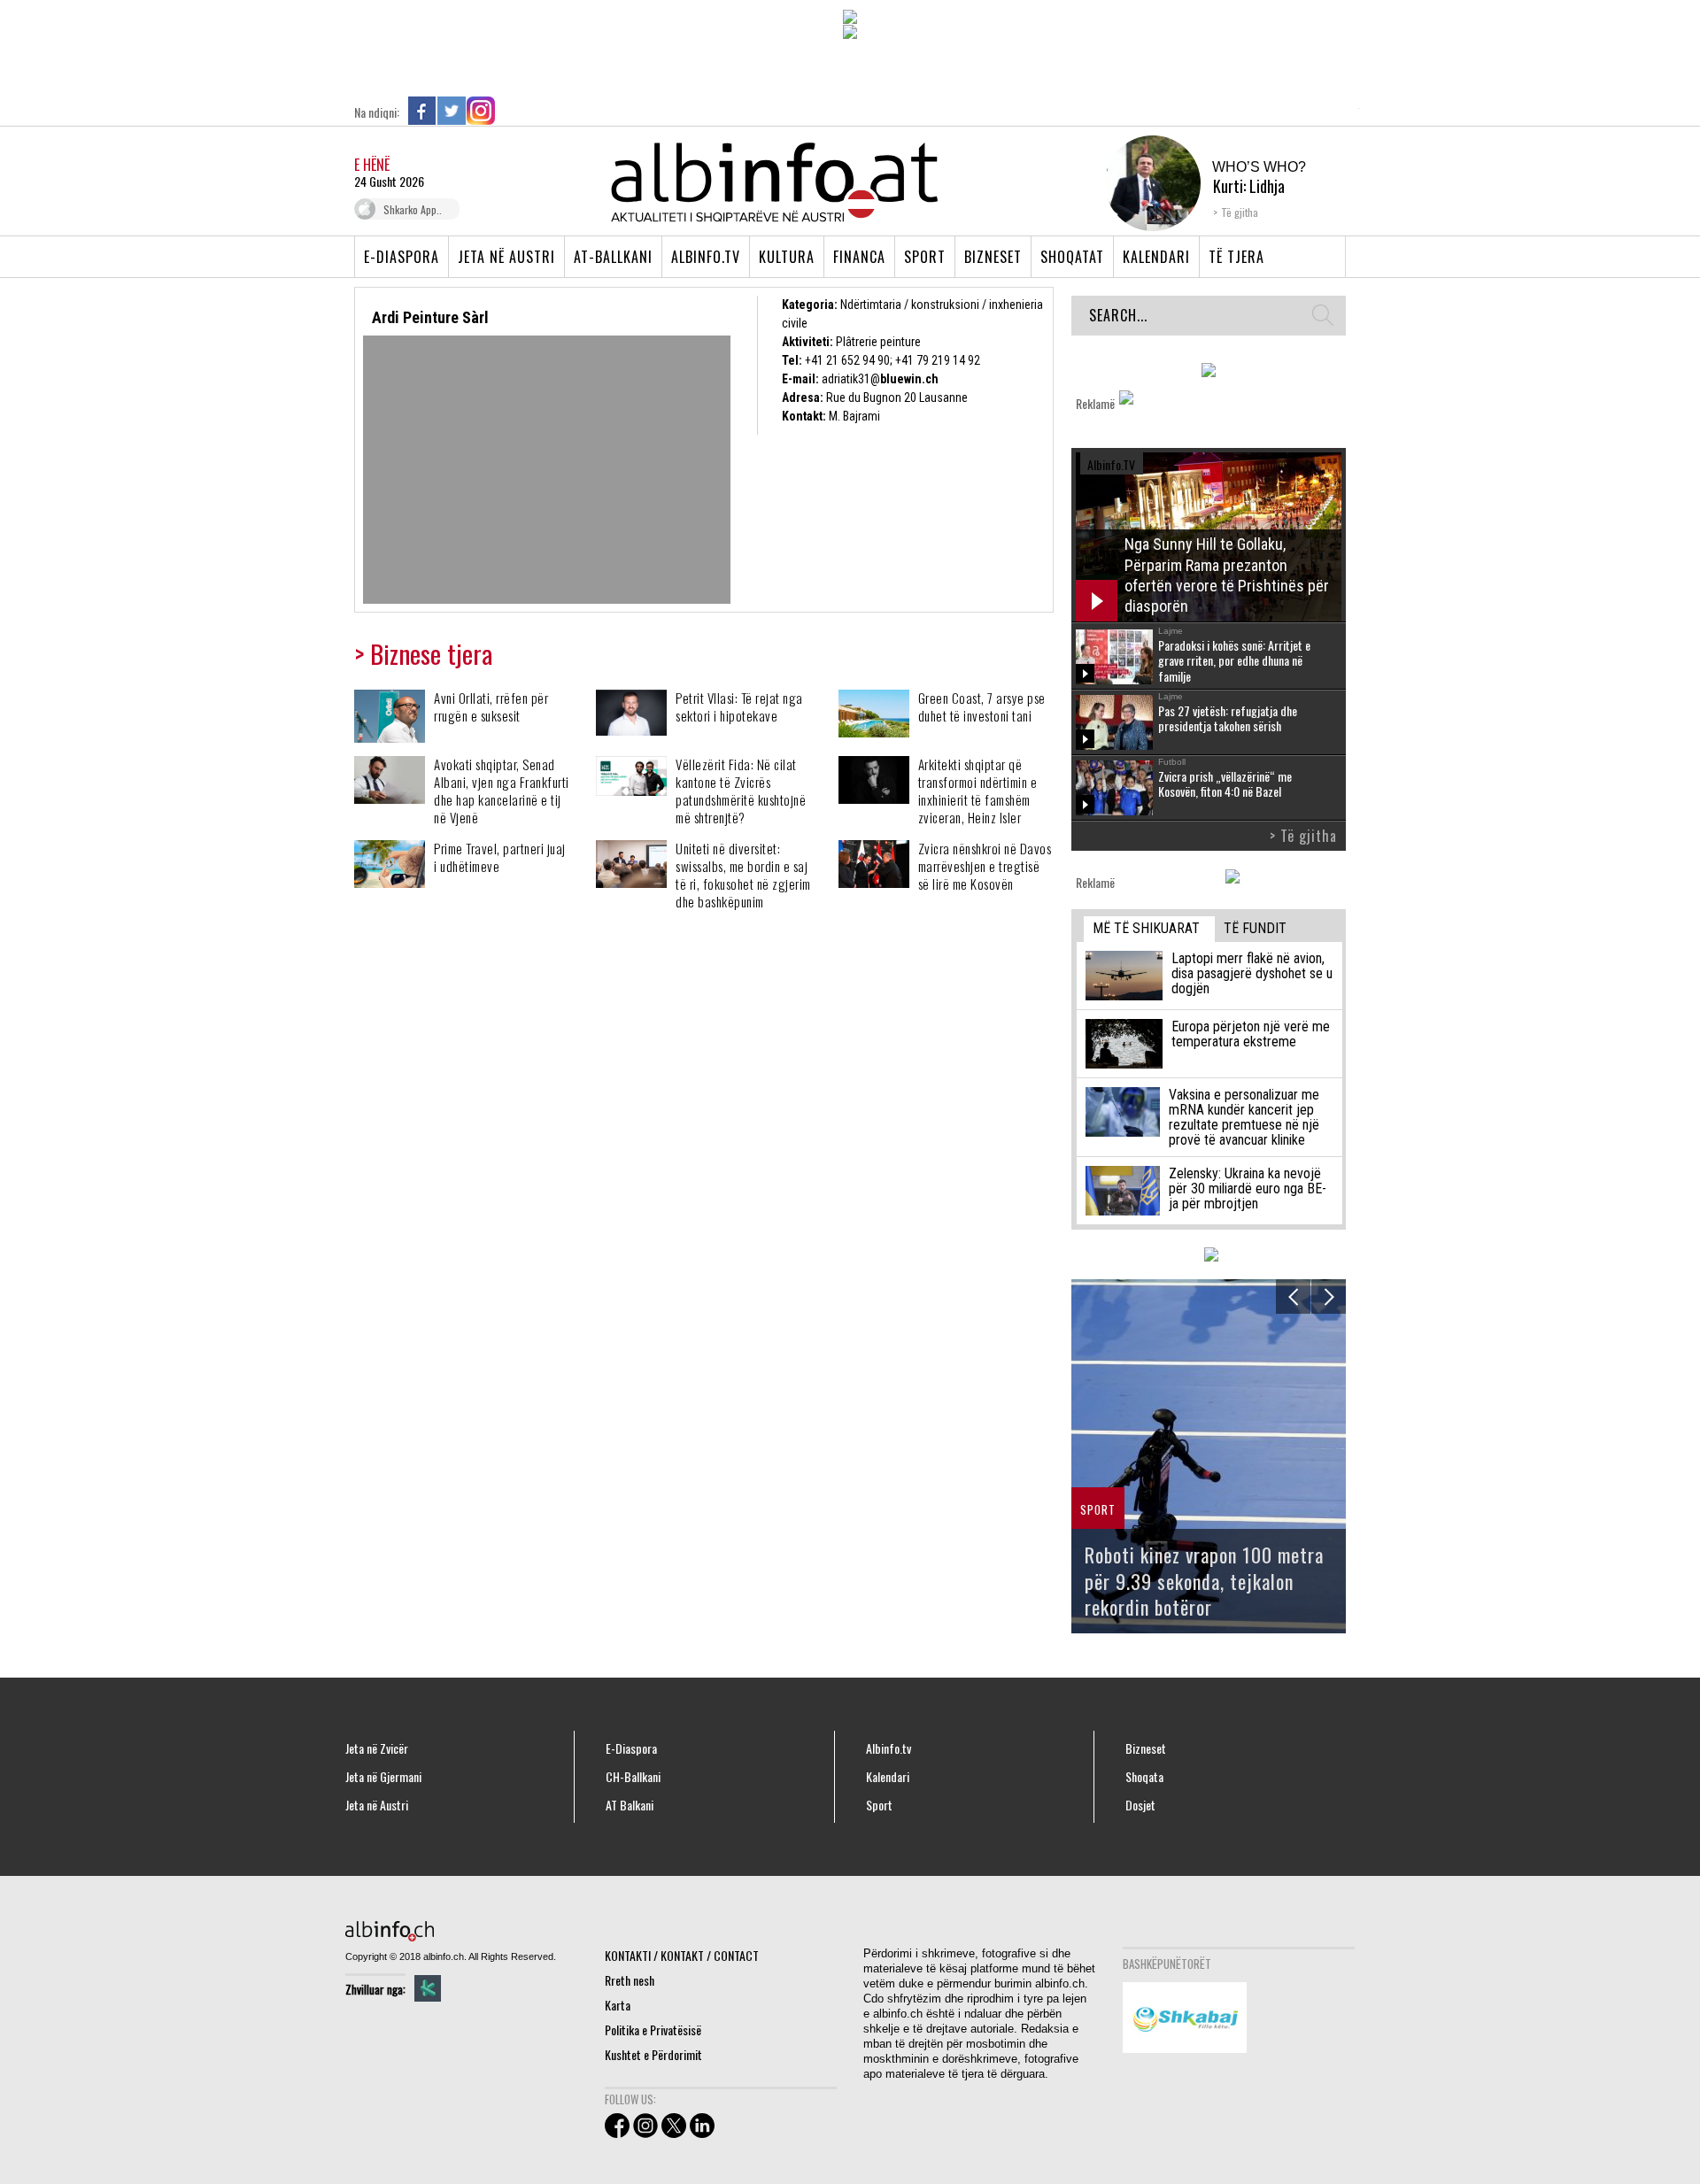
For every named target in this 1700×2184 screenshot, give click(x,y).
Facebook (422, 111)
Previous (1293, 1297)
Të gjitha (1240, 212)
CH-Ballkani (633, 1777)
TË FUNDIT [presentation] (1255, 928)
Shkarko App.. (413, 209)
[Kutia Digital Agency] (428, 1988)
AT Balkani (630, 1805)
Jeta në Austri (506, 257)
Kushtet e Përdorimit (653, 2054)
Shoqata (1144, 1777)
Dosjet (1140, 1805)
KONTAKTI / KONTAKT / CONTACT (682, 1955)
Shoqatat (1072, 257)
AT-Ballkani (613, 257)
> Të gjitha (1303, 836)
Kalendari (1156, 257)
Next (1329, 1297)
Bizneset (993, 257)
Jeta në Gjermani (383, 1777)
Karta (618, 2005)
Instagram (481, 111)
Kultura (787, 257)
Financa (859, 257)
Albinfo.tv (706, 257)
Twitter (452, 111)
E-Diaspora (402, 257)
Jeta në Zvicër (377, 1748)
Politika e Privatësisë (653, 2030)
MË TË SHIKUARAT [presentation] (1146, 928)
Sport (925, 257)
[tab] (1149, 929)
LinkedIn (510, 111)
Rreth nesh (630, 1980)
